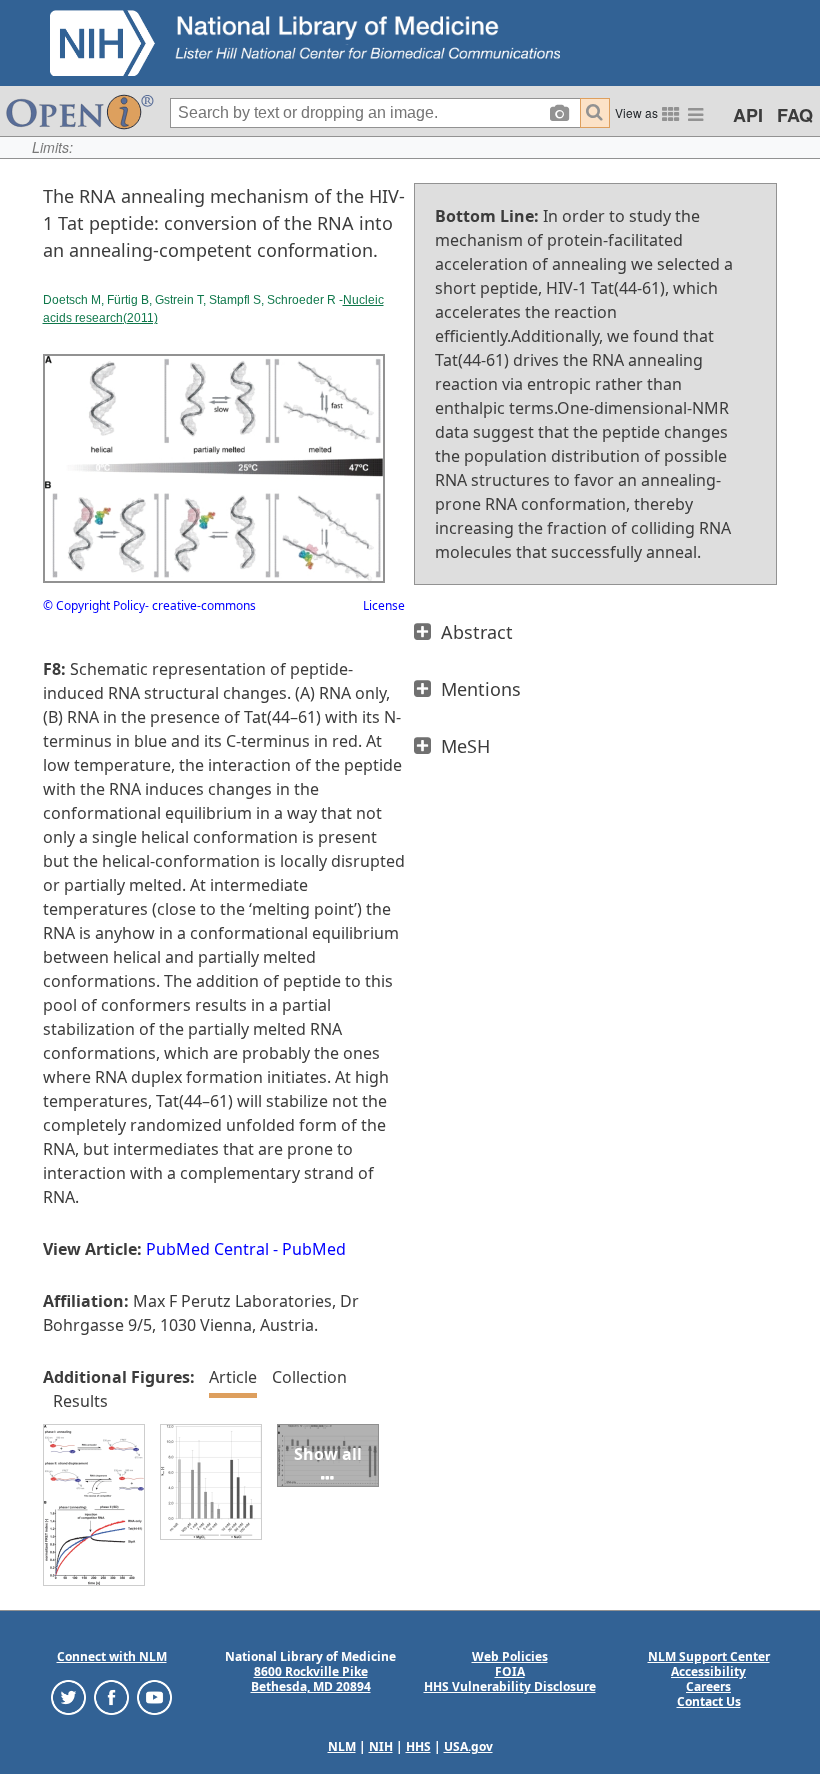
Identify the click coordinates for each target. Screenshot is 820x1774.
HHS (418, 1746)
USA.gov (468, 1746)
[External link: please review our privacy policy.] (68, 1696)
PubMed (314, 1249)
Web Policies (510, 1656)
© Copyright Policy (94, 605)
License (384, 605)
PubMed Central (207, 1249)
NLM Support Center (709, 1656)
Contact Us (709, 1701)
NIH (381, 1746)
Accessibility (708, 1671)
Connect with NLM (112, 1656)
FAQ (795, 115)
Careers (708, 1686)
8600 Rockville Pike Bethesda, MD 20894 (311, 1679)
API (748, 115)
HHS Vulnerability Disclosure (510, 1686)
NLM (342, 1746)
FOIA (510, 1671)
